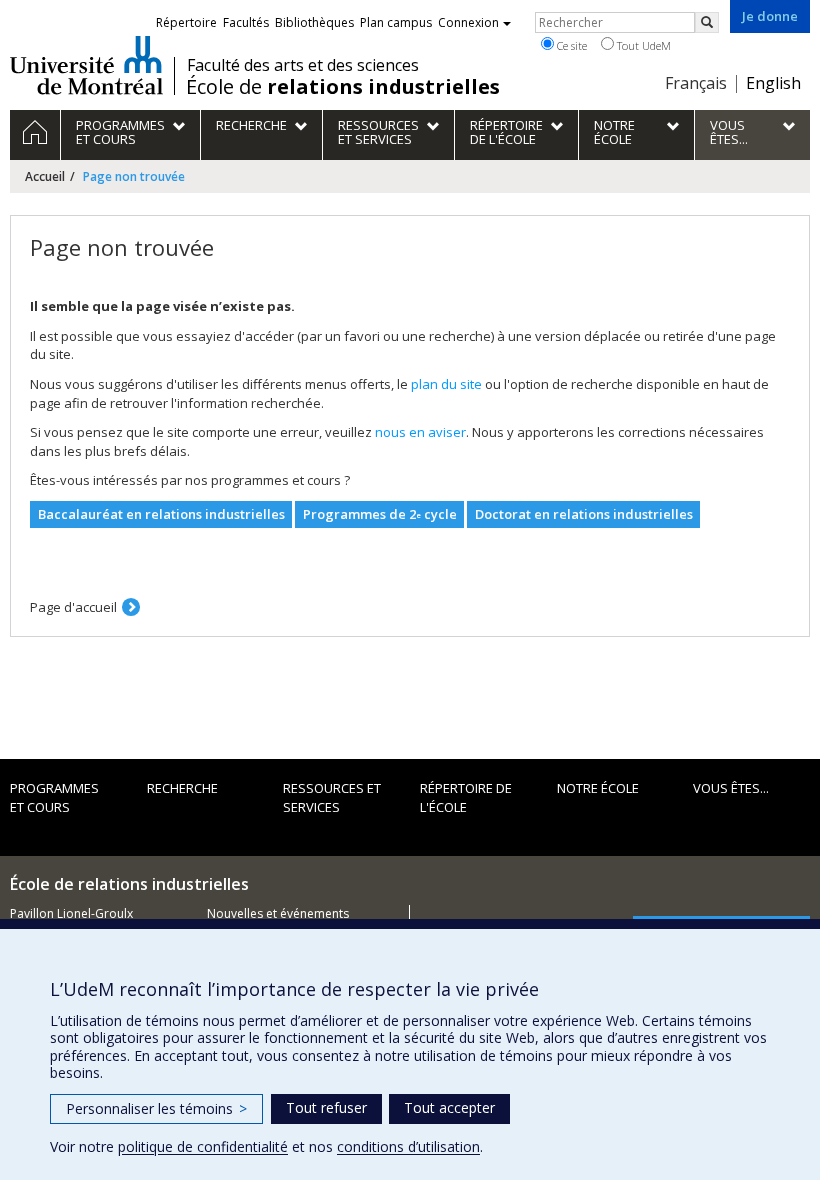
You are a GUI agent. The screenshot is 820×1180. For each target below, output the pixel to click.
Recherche (182, 788)
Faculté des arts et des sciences (303, 65)
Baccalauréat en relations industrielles (161, 514)
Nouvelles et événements (278, 913)
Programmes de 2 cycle (380, 514)
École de (343, 87)
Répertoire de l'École (466, 797)
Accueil (45, 176)
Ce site (570, 45)
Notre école (598, 788)
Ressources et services (332, 797)
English (773, 83)
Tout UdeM (642, 45)
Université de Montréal (86, 65)
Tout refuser (326, 1107)
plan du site (446, 384)
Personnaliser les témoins (156, 1108)
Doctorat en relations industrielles (584, 514)
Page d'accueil (73, 607)
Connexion (468, 22)
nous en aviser (420, 432)
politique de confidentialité (203, 1146)
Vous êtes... (731, 788)
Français (696, 83)
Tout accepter (449, 1107)
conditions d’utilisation (408, 1146)
